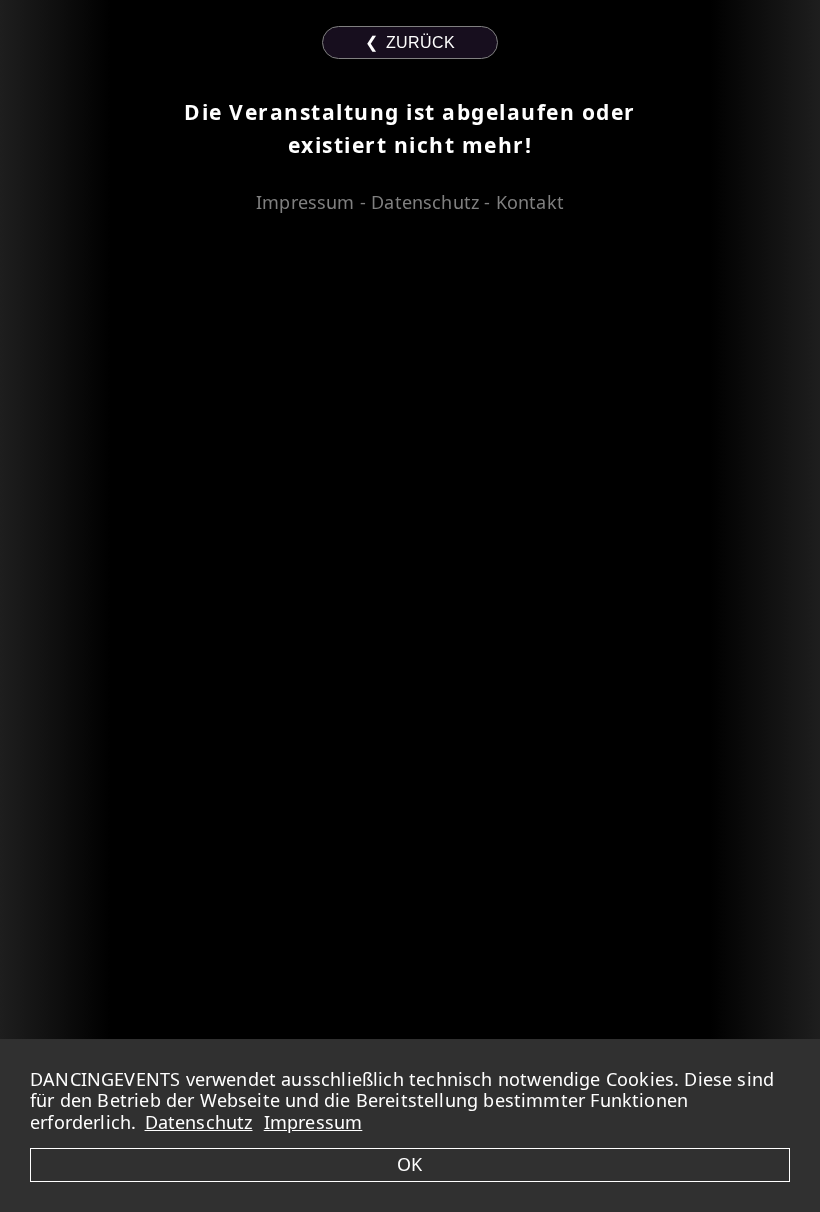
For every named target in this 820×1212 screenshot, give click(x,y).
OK (409, 1164)
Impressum (313, 1122)
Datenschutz (199, 1122)
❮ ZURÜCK (410, 42)
